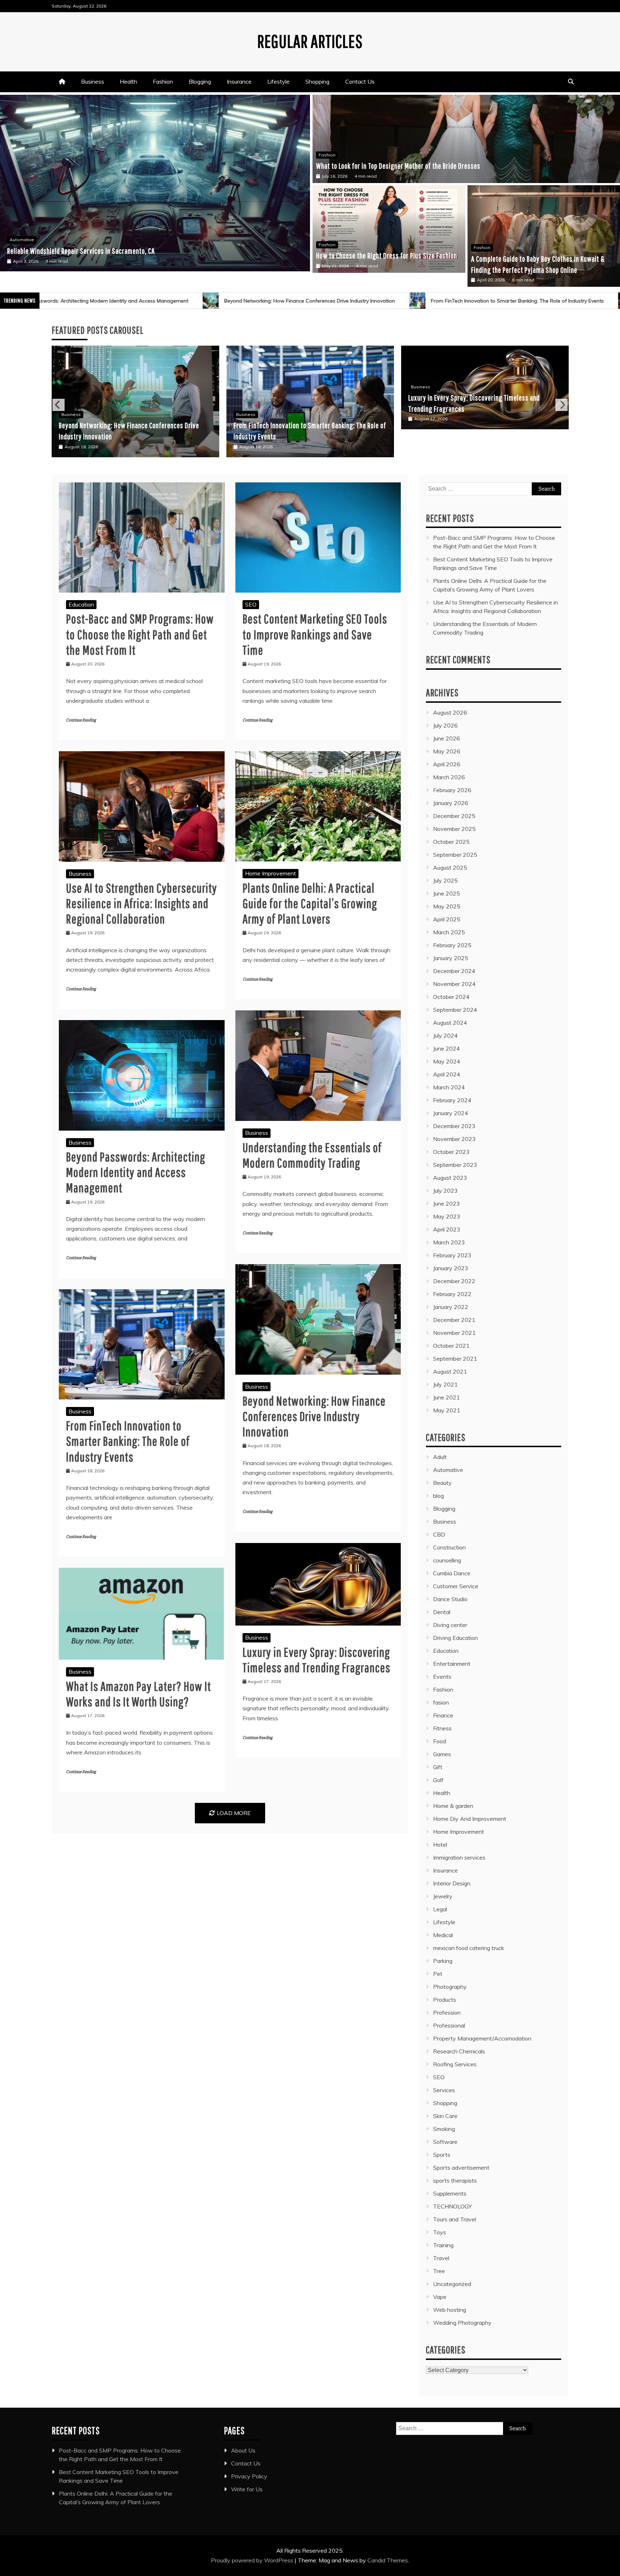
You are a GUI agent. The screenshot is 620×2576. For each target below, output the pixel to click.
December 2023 (454, 1126)
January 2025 (451, 958)
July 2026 (445, 725)
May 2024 (447, 1061)
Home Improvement (271, 873)
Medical (443, 1935)
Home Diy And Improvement (470, 1819)
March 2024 (449, 1087)
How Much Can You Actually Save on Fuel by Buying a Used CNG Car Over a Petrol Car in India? (131, 252)
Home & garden (453, 1806)
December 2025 (454, 816)
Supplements (450, 2193)
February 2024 (452, 1100)
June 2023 (447, 1203)
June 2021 (447, 1397)
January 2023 (451, 1268)
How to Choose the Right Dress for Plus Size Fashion (387, 255)
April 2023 (447, 1229)
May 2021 (447, 1410)
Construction (449, 1547)
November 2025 (454, 829)
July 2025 (445, 880)
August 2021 (450, 1371)
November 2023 (454, 1139)
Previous (58, 405)
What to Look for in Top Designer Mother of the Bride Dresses (398, 166)
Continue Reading (81, 720)
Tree (439, 2271)
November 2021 (454, 1333)
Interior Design (452, 1883)
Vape (440, 2297)
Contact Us (360, 81)
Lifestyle (278, 81)
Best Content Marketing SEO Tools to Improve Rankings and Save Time (315, 634)
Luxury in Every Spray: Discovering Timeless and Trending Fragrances (435, 301)
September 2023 (455, 1165)
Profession (447, 2012)
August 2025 (450, 868)
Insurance (239, 81)
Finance (443, 1715)
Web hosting (450, 2310)
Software (445, 2142)
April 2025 (447, 919)
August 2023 (450, 1178)
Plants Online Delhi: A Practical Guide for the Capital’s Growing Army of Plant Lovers (310, 903)
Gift (438, 1767)
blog (438, 1496)
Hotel (440, 1845)
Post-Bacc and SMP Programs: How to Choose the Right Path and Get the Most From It (140, 634)
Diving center (450, 1625)
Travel (441, 2258)
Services (444, 2090)
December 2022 (454, 1281)
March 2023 (449, 1242)
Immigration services (459, 1857)
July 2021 (445, 1384)
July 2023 (445, 1191)
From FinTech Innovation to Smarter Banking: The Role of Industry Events (231, 301)
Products (445, 2000)
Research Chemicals (459, 2051)
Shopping (317, 81)
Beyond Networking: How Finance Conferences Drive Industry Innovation (314, 1416)
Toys (440, 2232)
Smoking (444, 2129)
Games (442, 1754)
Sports (442, 2155)
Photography (450, 1987)
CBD (439, 1534)
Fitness (442, 1728)
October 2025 (451, 842)
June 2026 (447, 738)
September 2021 (455, 1359)
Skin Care (445, 2116)
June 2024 (447, 1048)
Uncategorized (452, 2284)
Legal (440, 1909)
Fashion (163, 81)
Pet (438, 1974)
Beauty (442, 1483)
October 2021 (451, 1346)
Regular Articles (310, 41)
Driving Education (455, 1638)
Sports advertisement (461, 2168)
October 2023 (451, 1152)
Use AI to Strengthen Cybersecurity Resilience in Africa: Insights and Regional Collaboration (142, 903)
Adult (440, 1457)
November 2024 (454, 984)
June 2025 (447, 893)
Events (442, 1677)
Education (81, 604)
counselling (447, 1560)
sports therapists (455, 2180)
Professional (449, 2025)
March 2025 (449, 932)
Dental (442, 1612)
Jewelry (443, 1896)
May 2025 (447, 906)
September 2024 (455, 1010)
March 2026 (449, 777)
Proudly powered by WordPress (253, 2560)
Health (128, 81)
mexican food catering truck (469, 1948)
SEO (251, 604)
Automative (22, 241)
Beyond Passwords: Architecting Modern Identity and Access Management (136, 1172)
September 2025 (455, 855)
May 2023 (447, 1216)
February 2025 (452, 945)
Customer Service (456, 1586)
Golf (438, 1780)
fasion (441, 1702)
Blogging (200, 81)
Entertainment (452, 1664)
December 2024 (454, 971)
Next (562, 405)
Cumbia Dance (452, 1573)
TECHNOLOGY (452, 2206)
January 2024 (451, 1113)
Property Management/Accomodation (482, 2038)
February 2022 (452, 1294)
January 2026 (451, 803)
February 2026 (452, 790)
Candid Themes (388, 2560)
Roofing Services (455, 2064)
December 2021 (454, 1320)
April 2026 (447, 764)
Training (443, 2245)
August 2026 (450, 712)
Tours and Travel (455, 2219)
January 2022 (451, 1307)
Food (440, 1741)
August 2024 (450, 1023)
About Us (243, 2450)
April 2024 (447, 1074)
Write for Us (247, 2489)
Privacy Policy (249, 2476)
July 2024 (445, 1035)
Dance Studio (450, 1599)
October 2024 (451, 997)
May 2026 (447, 751)
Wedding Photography (462, 2323)
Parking (443, 1961)
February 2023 (452, 1255)
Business (93, 81)
